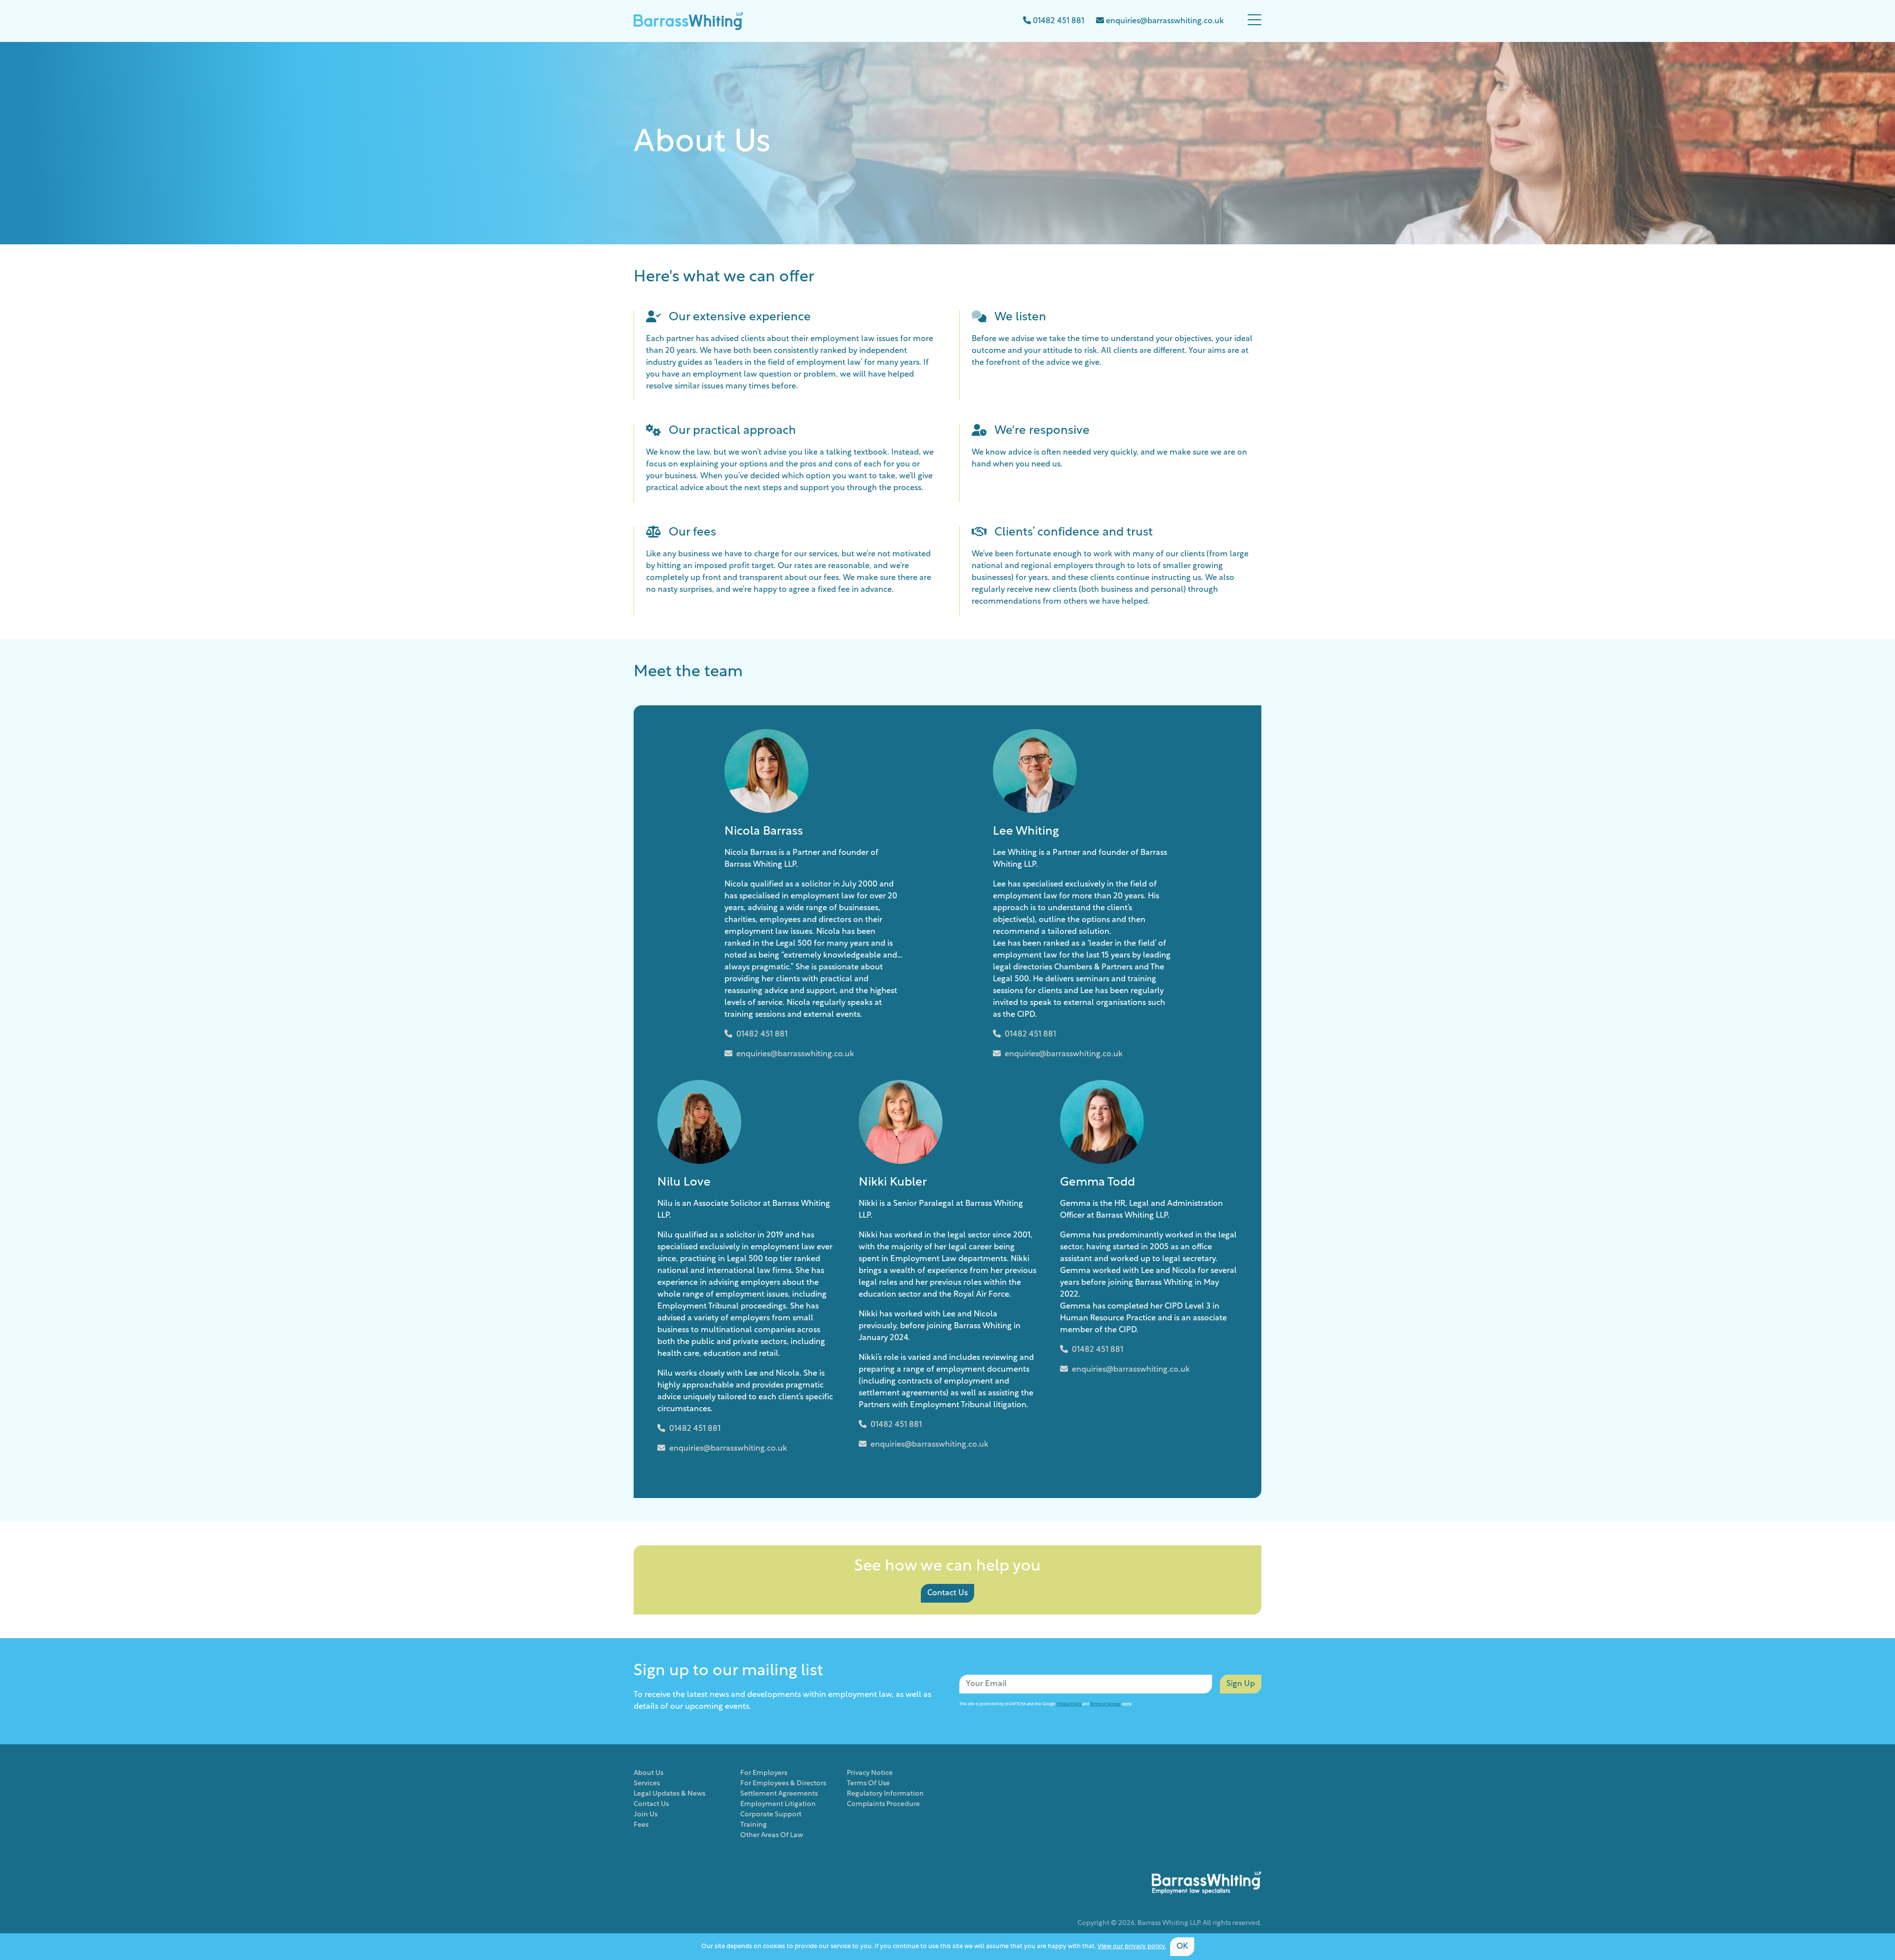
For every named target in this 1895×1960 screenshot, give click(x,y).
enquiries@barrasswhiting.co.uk (795, 1054)
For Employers (764, 1773)
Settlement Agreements (779, 1794)
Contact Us (947, 1593)
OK (1182, 1947)
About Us (648, 1773)
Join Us (645, 1815)
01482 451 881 (762, 1035)
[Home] (688, 21)
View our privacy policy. (1132, 1946)
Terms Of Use (868, 1784)
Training (754, 1825)
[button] (1254, 21)
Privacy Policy (1069, 1704)
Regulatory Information (885, 1794)
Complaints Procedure (883, 1804)
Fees (641, 1825)
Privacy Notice (870, 1773)
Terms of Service (1105, 1704)
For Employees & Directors (783, 1784)
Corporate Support (771, 1815)
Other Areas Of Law (772, 1835)
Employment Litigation (778, 1804)
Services (647, 1784)
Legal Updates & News (669, 1794)
